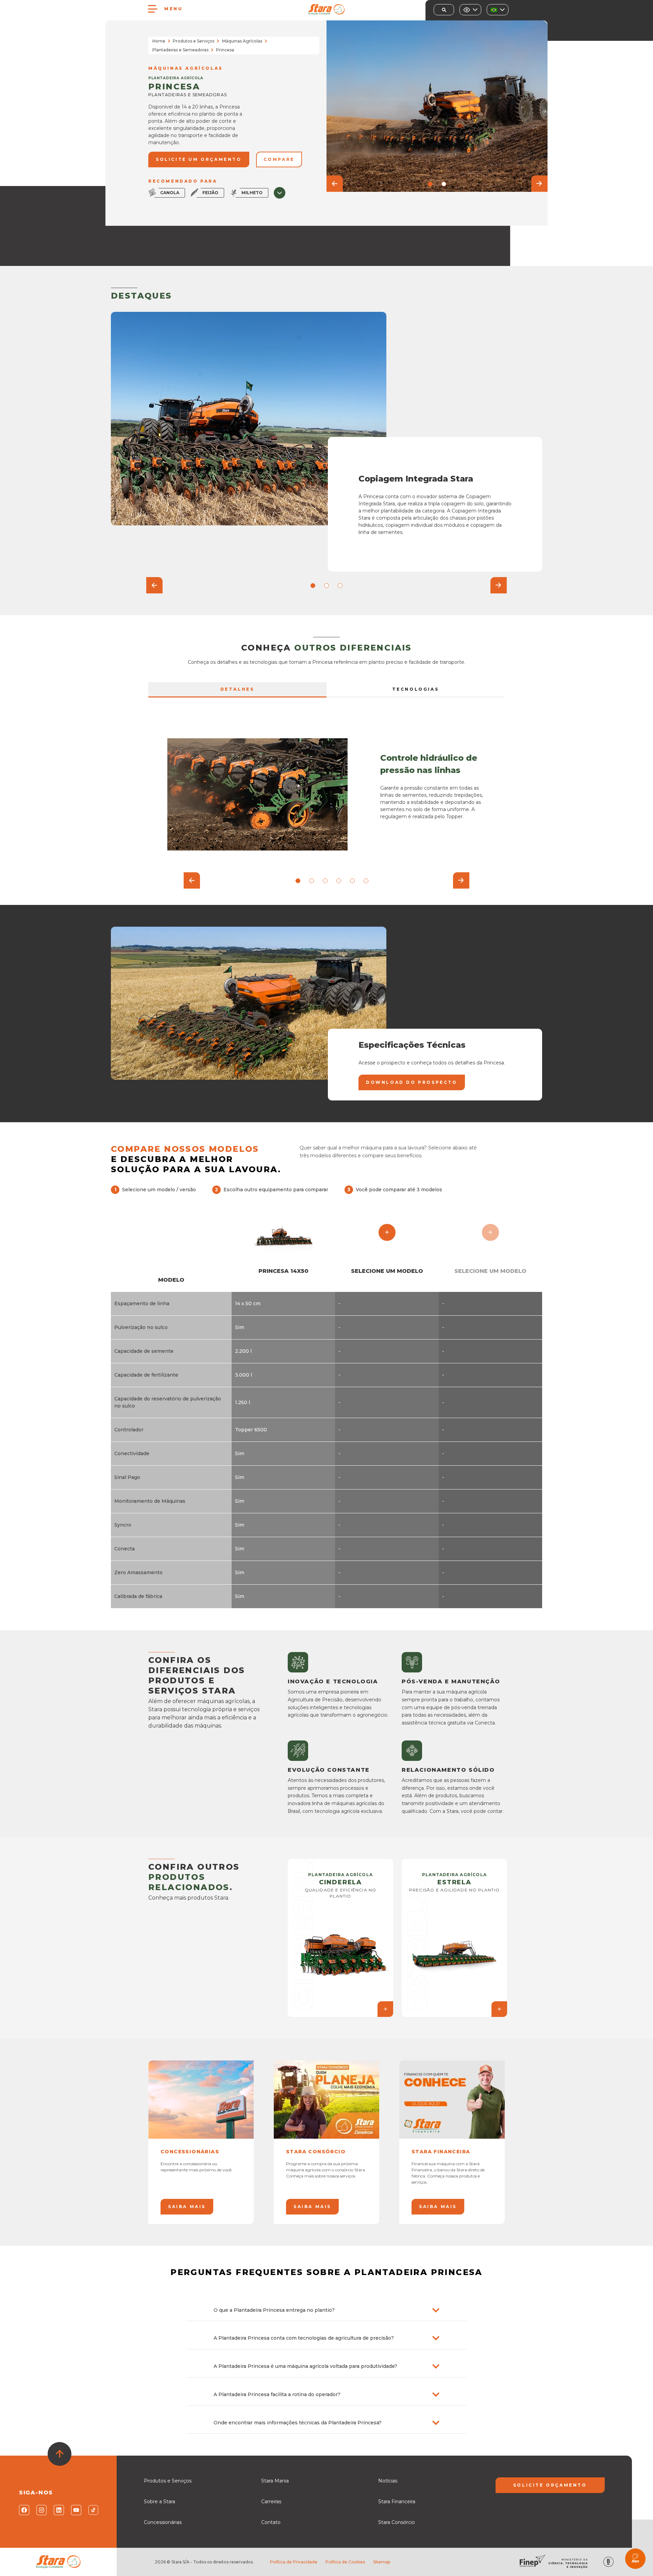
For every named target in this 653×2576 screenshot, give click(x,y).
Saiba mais (187, 2207)
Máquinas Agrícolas (242, 41)
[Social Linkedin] (58, 2510)
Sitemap (382, 2562)
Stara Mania (275, 2481)
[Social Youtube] (76, 2510)
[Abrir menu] (153, 9)
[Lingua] (498, 10)
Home (159, 41)
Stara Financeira (397, 2502)
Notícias (388, 2481)
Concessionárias (163, 2522)
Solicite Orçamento (550, 2485)
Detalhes (238, 689)
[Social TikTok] (93, 2510)
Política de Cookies (345, 2562)
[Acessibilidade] (470, 10)
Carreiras (271, 2502)
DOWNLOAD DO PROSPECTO (412, 1082)
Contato (271, 2522)
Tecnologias (416, 689)
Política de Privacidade (294, 2562)
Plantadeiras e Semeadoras (180, 50)
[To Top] (60, 2454)
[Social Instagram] (41, 2510)
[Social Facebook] (24, 2510)
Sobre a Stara (160, 2502)
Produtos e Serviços (194, 41)
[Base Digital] (608, 2562)
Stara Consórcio (397, 2522)
